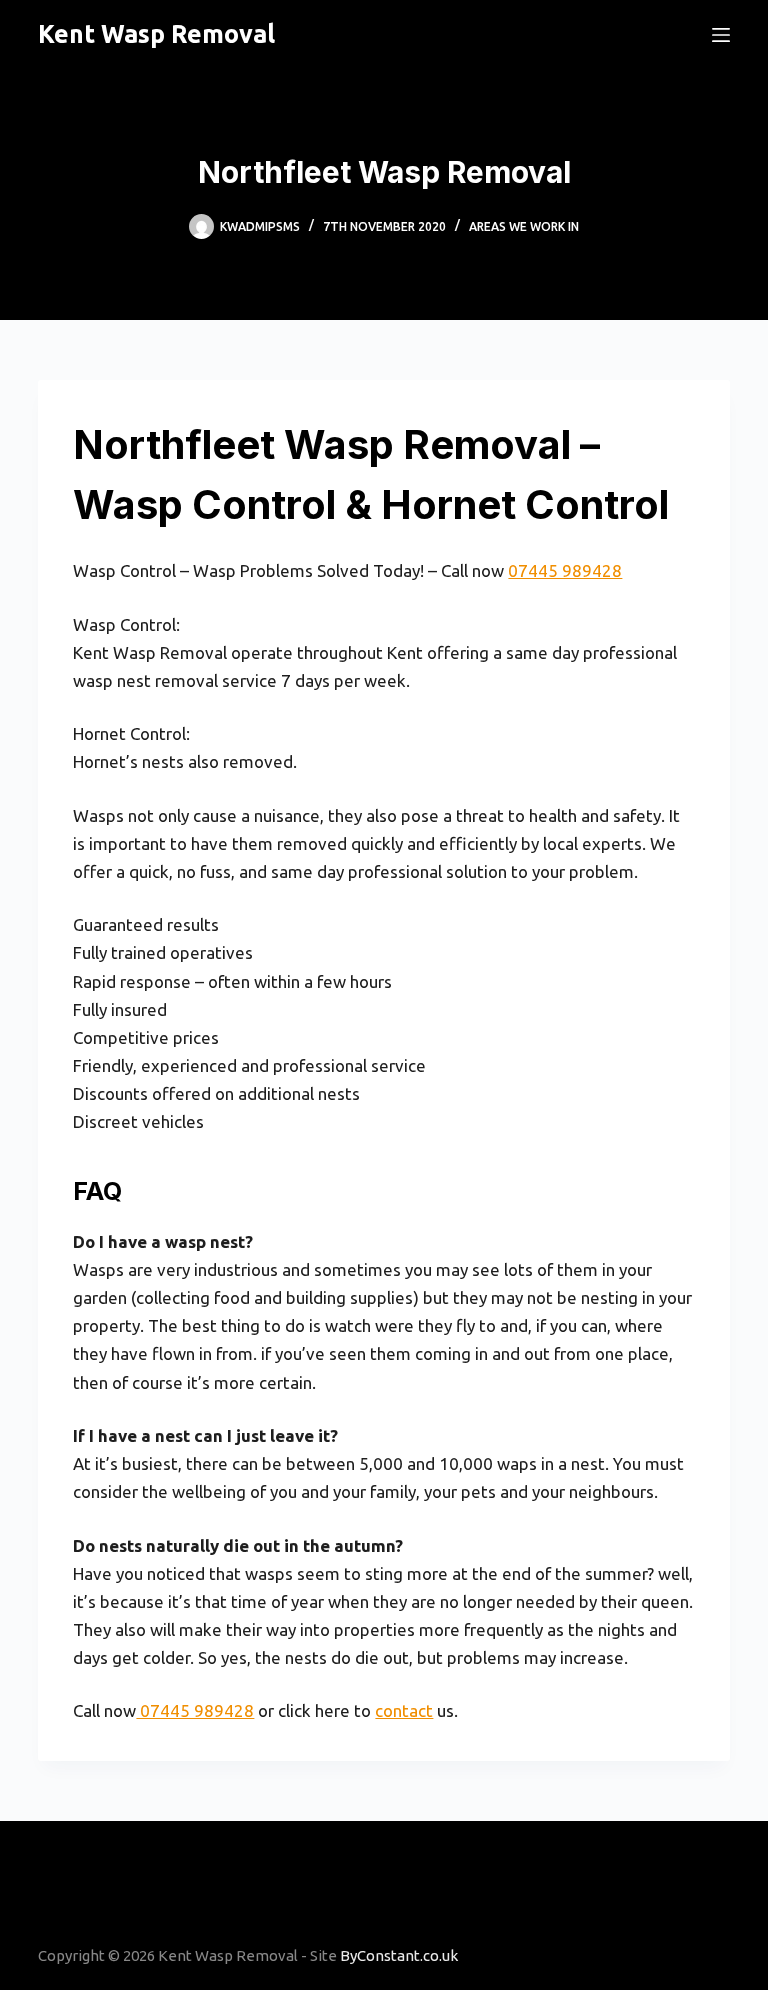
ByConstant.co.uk (399, 1955)
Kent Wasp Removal (156, 34)
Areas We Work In (524, 226)
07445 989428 (565, 570)
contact (404, 1710)
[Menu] (721, 35)
